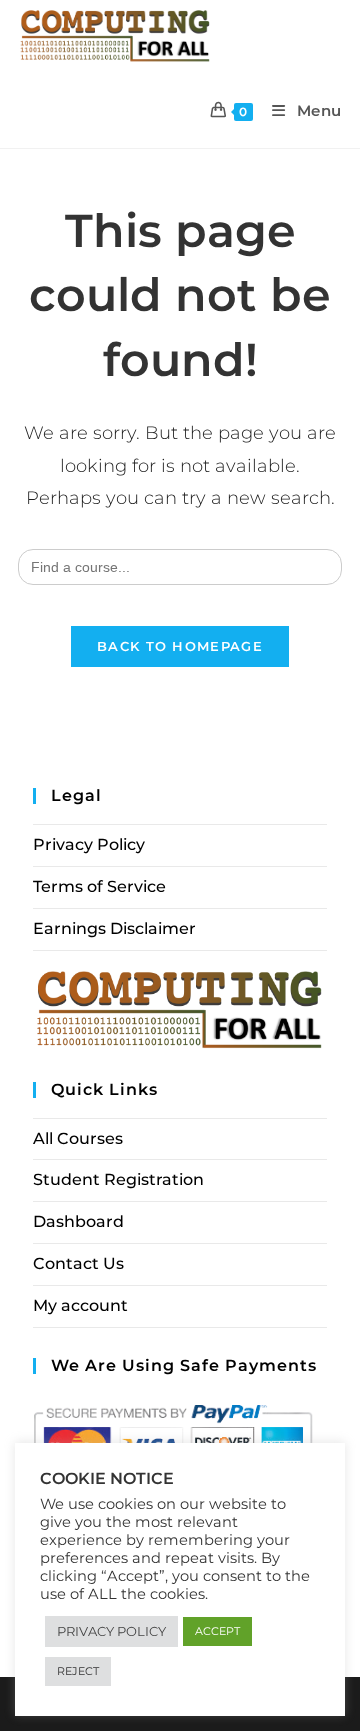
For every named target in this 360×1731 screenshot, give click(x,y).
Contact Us (78, 1263)
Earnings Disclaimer (114, 928)
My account (80, 1305)
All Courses (78, 1138)
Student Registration (118, 1179)
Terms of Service (99, 886)
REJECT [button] (78, 1671)
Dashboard (78, 1221)
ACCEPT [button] (217, 1631)
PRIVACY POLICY (111, 1631)
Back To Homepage (180, 646)
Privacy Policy (89, 844)
